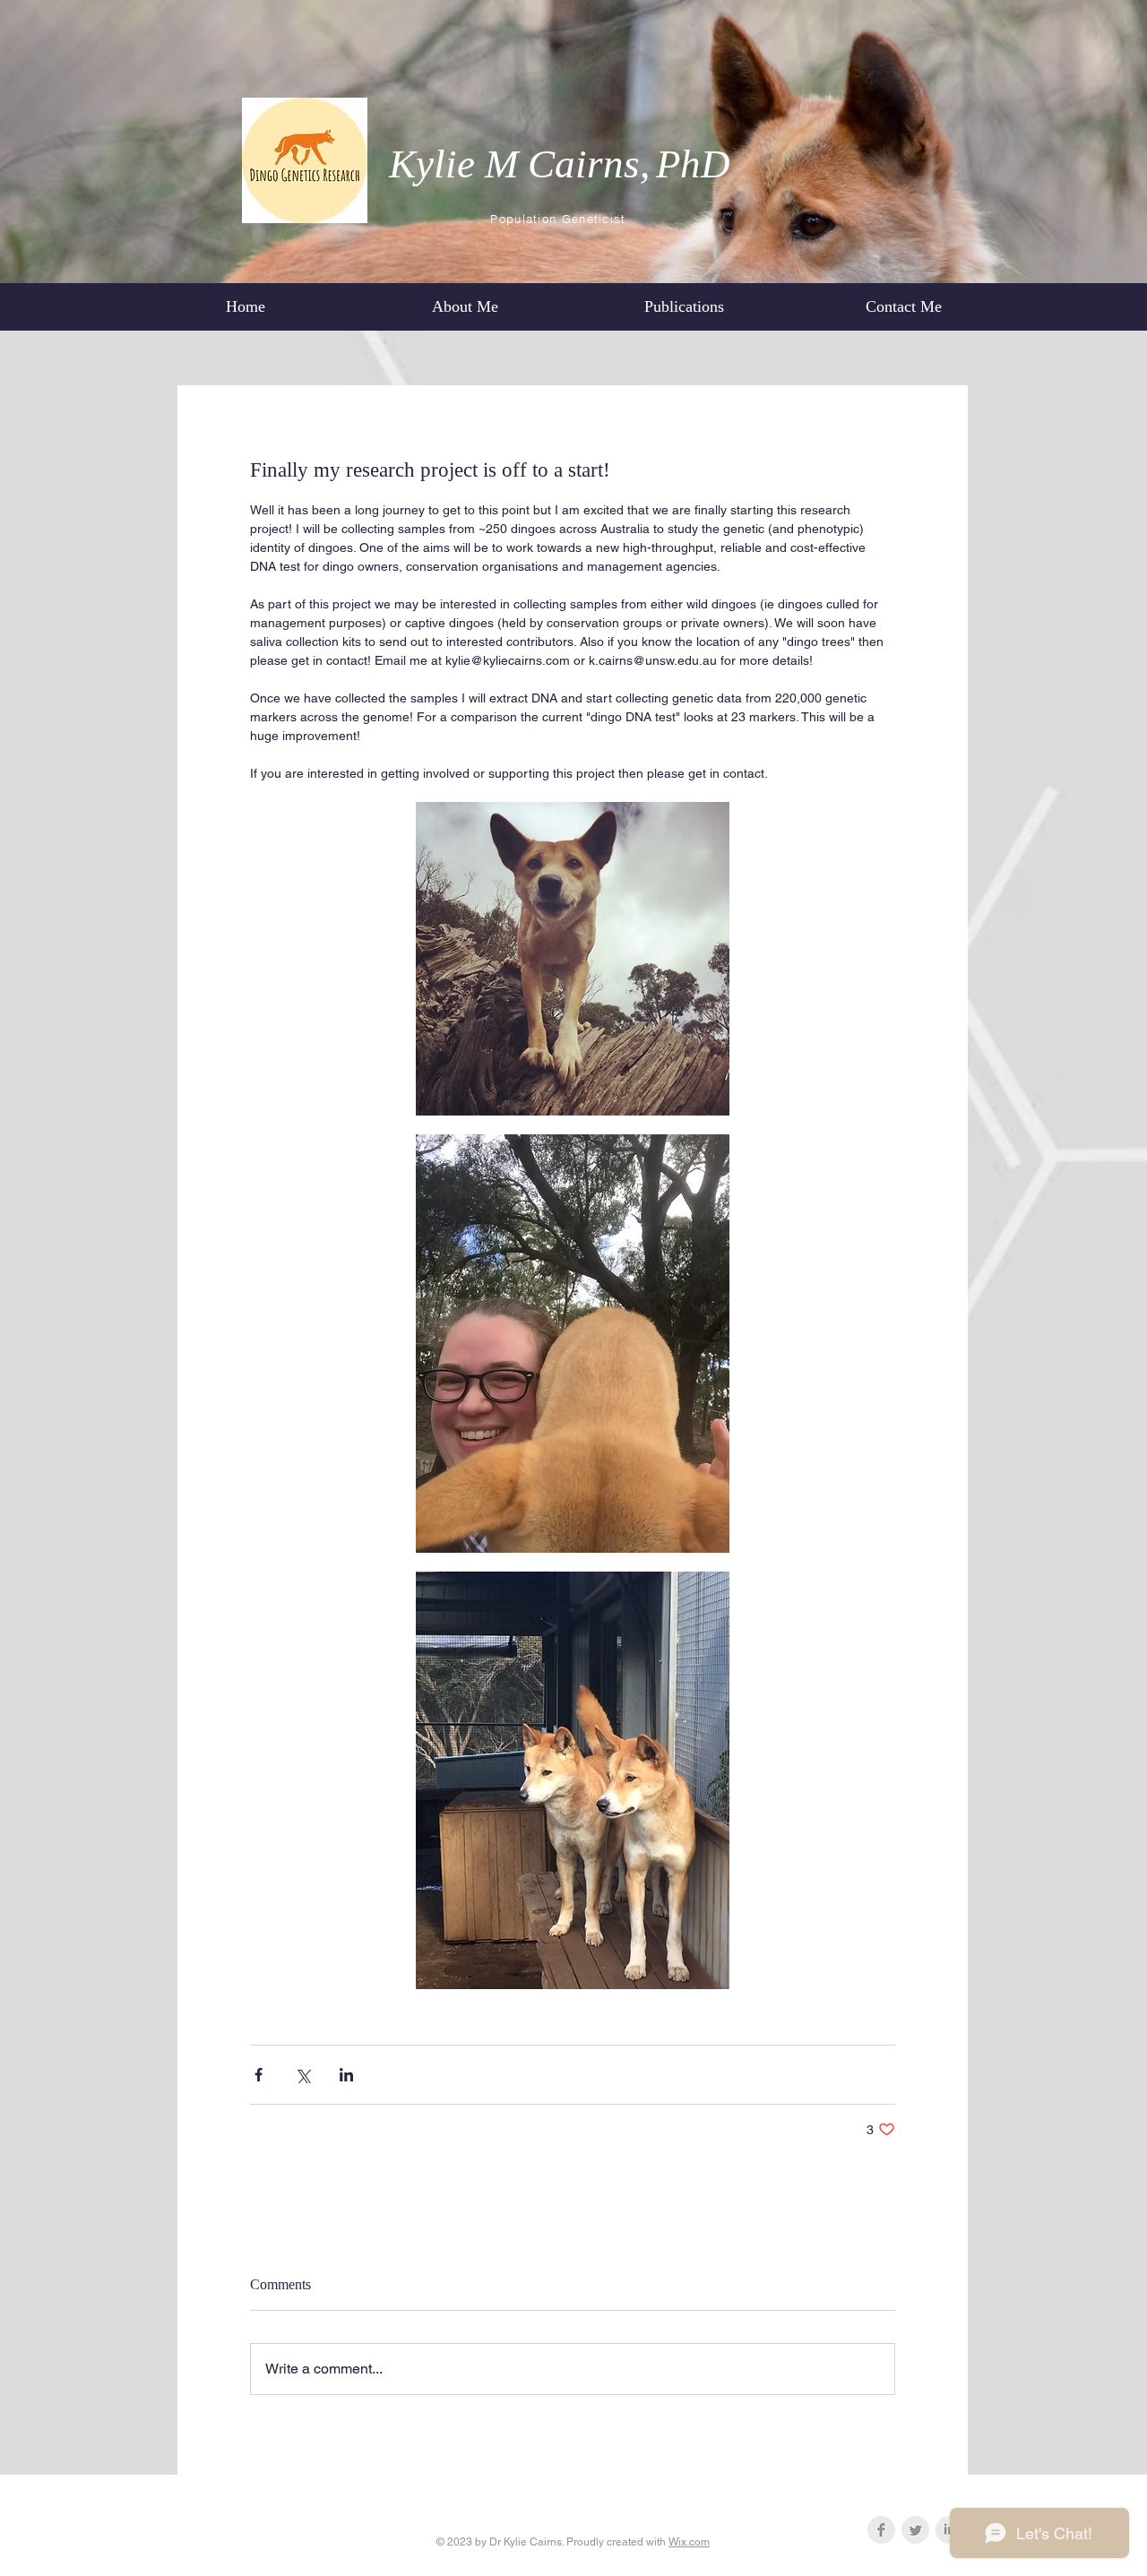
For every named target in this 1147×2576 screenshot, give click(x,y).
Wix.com (689, 2542)
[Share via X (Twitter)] (302, 2075)
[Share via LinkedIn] (346, 2075)
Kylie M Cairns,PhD (560, 164)
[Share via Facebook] (259, 2075)
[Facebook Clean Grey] (881, 2530)
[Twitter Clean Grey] (915, 2530)
